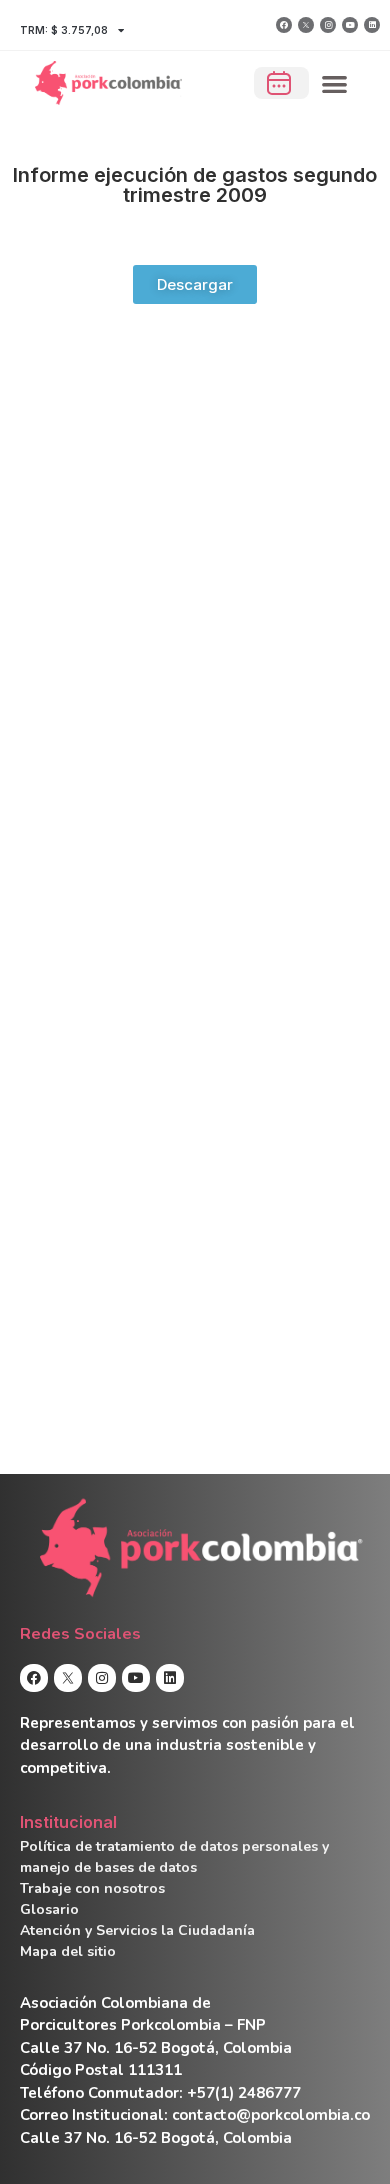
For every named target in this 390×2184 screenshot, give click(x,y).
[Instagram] (328, 25)
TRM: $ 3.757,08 (64, 30)
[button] (335, 83)
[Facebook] (284, 25)
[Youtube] (350, 25)
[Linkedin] (372, 25)
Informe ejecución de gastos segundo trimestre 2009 (195, 185)
